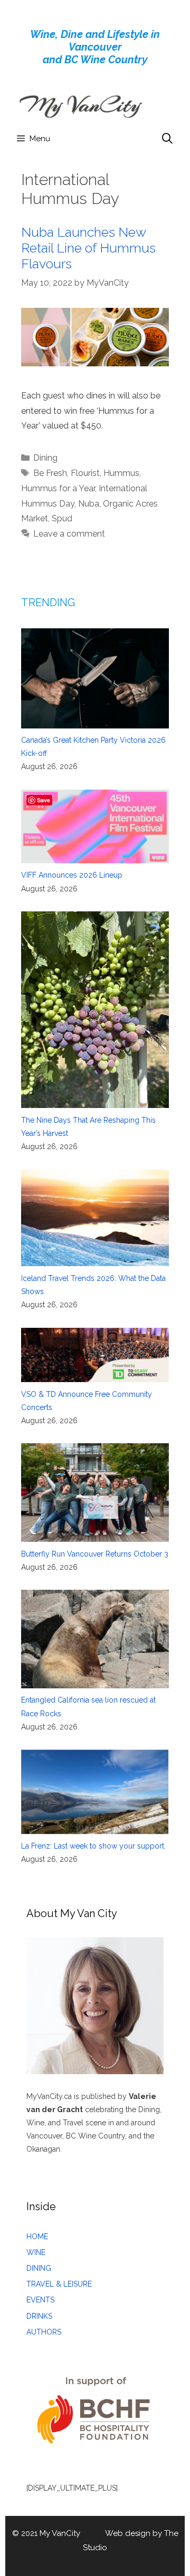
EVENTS (40, 2300)
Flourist (85, 473)
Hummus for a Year (58, 488)
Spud (62, 518)
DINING (39, 2268)
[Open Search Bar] (167, 139)
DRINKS (39, 2316)
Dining (45, 458)
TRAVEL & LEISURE (59, 2284)
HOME (37, 2237)
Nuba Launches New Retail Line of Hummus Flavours (88, 248)
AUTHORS (44, 2332)
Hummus (121, 473)
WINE (36, 2252)
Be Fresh (50, 473)
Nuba (89, 504)
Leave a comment (69, 534)
